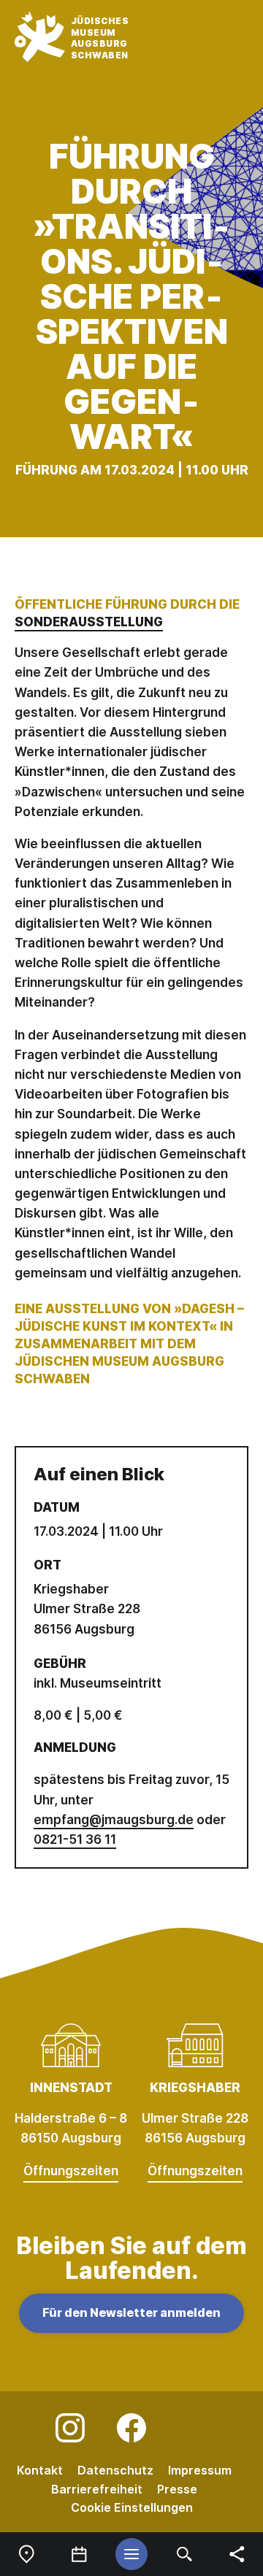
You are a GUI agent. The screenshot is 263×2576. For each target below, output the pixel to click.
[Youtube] (193, 2428)
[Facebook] (131, 2428)
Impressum (200, 2470)
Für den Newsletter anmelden (131, 2312)
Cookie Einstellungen (132, 2507)
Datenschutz (115, 2470)
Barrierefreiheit (97, 2489)
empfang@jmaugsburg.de (114, 1820)
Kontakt (40, 2470)
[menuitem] (26, 2554)
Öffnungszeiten (71, 2171)
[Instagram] (70, 2428)
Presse (177, 2489)
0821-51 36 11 (75, 1839)
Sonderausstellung (89, 622)
